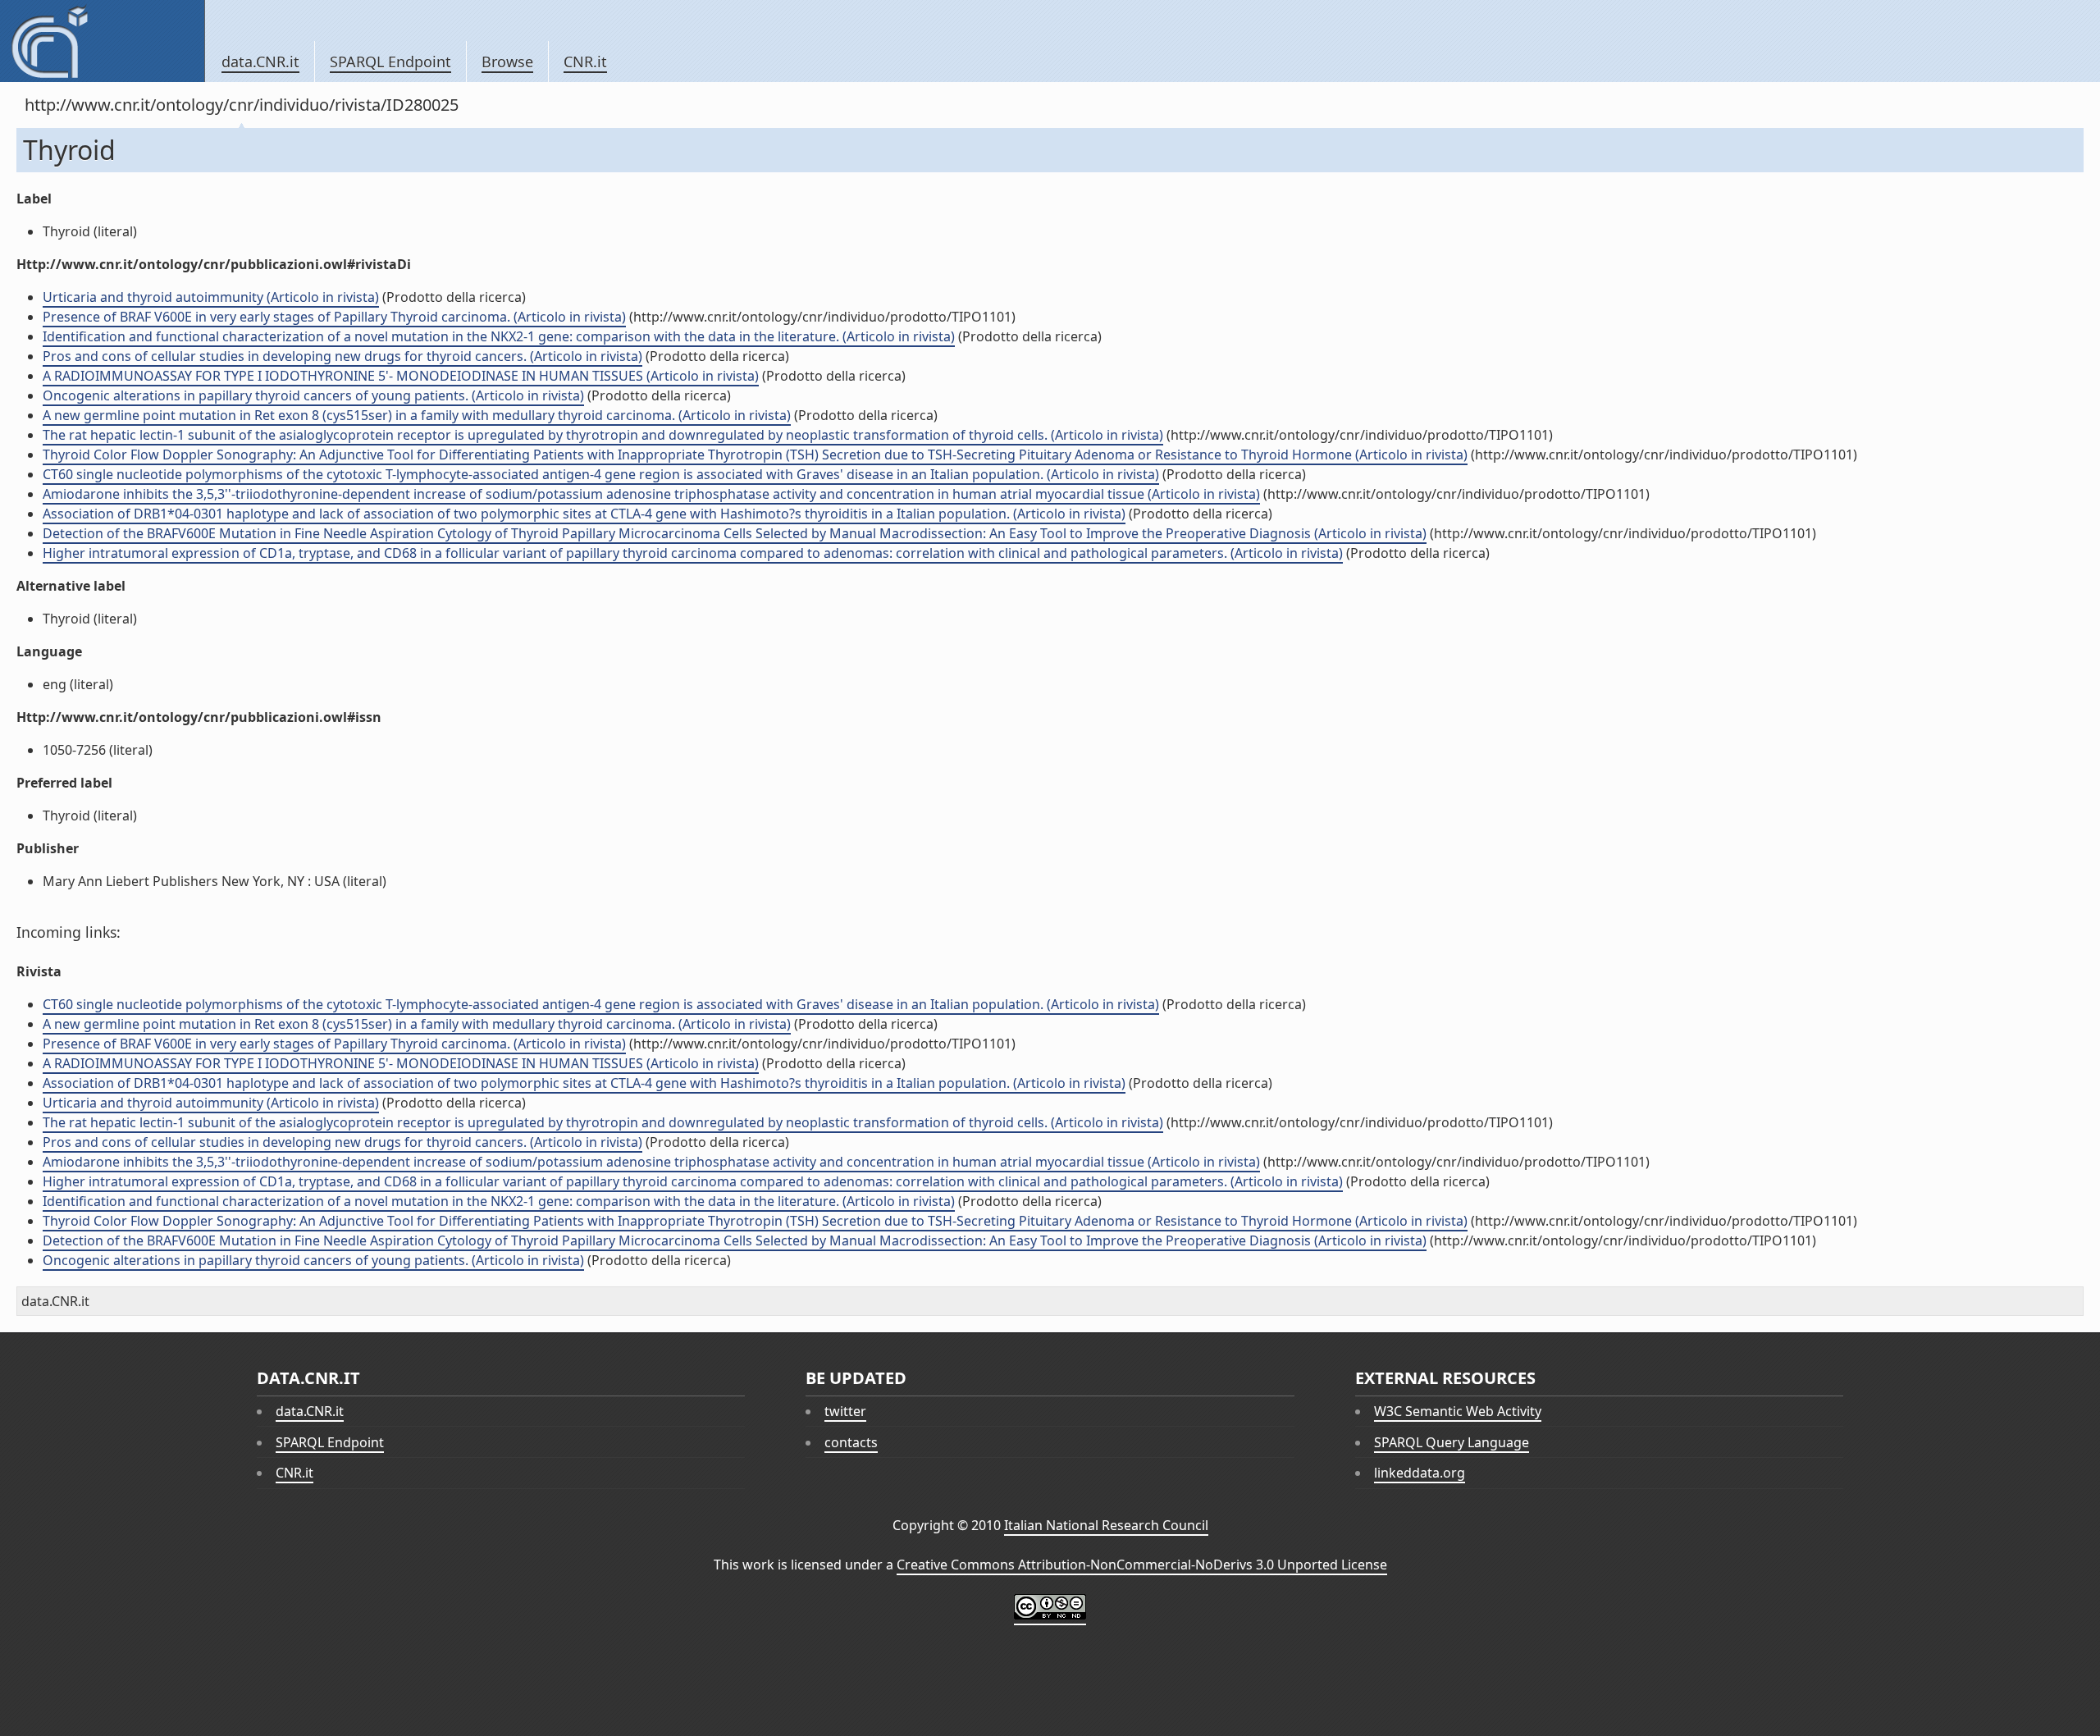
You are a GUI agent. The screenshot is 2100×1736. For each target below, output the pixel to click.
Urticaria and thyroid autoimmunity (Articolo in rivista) (211, 297)
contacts (851, 1442)
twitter (845, 1411)
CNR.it (585, 62)
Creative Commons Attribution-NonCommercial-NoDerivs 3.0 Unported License (1142, 1565)
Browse (507, 62)
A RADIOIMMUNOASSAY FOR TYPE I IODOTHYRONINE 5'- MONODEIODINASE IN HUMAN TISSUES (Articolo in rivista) (401, 376)
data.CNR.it (260, 62)
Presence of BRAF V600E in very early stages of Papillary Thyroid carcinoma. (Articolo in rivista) (334, 317)
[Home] (102, 41)
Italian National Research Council (1106, 1525)
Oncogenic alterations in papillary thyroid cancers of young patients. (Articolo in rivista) (313, 395)
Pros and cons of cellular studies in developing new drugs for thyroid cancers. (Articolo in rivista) (342, 356)
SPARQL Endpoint (390, 62)
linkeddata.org (1420, 1473)
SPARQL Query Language (1452, 1442)
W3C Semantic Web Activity (1458, 1411)
